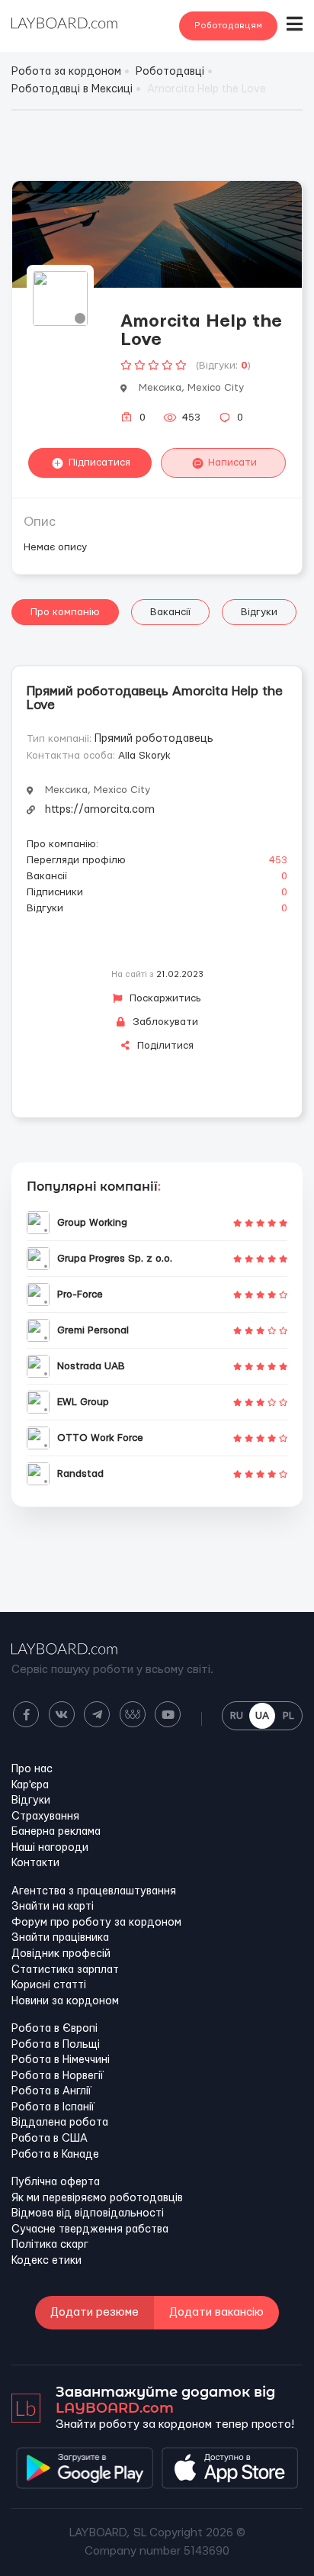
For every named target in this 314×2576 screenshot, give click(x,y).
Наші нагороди (50, 1848)
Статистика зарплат (65, 1970)
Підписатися (99, 463)
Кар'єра (30, 1785)
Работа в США (50, 2139)
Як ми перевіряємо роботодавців (97, 2198)
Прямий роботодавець (154, 739)
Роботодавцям (228, 26)
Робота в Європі (54, 2029)
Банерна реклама (56, 1832)
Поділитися (164, 1046)
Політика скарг (50, 2245)
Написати (232, 463)
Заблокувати (164, 1022)
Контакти (35, 1863)
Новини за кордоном (65, 2001)
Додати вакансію (216, 2312)
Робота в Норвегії (58, 2076)
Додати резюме (95, 2312)
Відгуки (259, 612)
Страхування (45, 1817)
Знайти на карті (53, 1907)
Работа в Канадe (55, 2155)
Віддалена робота (60, 2123)
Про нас (32, 1769)
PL (288, 1716)
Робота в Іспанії (53, 2107)
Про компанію (65, 612)
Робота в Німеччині (61, 2060)
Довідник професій (61, 1954)
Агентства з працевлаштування (94, 1891)
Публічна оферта (56, 2182)
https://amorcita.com (100, 810)
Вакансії (170, 612)
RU (237, 1716)
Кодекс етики (46, 2261)
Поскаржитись (164, 998)
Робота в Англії (51, 2091)
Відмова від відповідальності (88, 2213)
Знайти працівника (60, 1938)
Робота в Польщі (56, 2045)
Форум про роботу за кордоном (96, 1923)
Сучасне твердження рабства (90, 2229)
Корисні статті (49, 1985)
